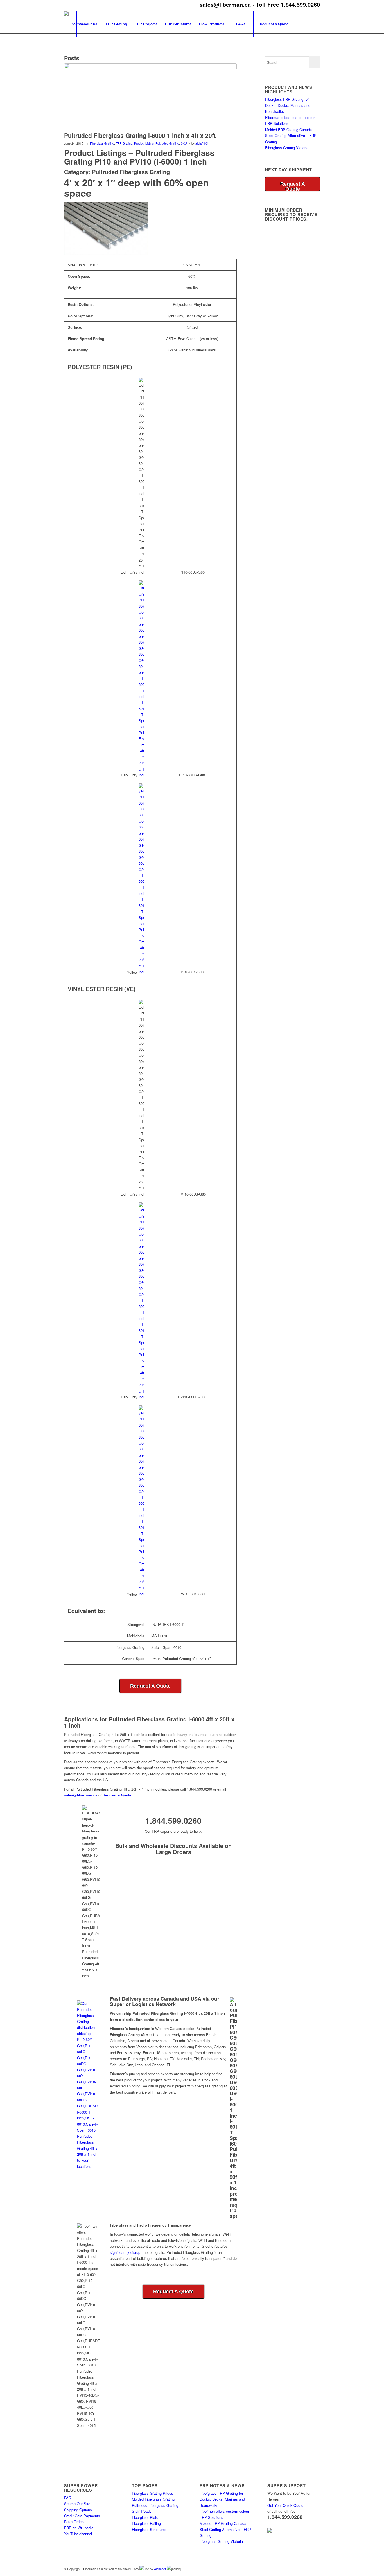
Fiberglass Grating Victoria (287, 148)
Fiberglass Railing (146, 2523)
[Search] (307, 24)
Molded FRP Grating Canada (288, 130)
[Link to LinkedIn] (299, 2568)
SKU (184, 143)
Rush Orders (74, 2522)
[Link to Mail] (316, 2568)
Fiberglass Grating (102, 143)
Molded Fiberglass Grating (153, 2499)
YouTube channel (78, 2534)
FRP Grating (124, 143)
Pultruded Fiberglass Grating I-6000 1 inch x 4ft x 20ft (140, 135)
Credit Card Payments (82, 2516)
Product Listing (144, 143)
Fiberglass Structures (149, 2529)
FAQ (68, 2498)
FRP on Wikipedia (79, 2528)
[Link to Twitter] (307, 2568)
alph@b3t (202, 143)
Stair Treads (142, 2511)
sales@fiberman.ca (225, 4)
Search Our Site (77, 2504)
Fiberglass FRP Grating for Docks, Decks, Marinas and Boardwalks (288, 105)
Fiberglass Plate (145, 2517)
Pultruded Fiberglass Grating (155, 2505)
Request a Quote (117, 1795)
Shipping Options (78, 2510)
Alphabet (160, 2569)
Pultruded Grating (167, 143)
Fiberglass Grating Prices (153, 2493)
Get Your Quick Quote (285, 2505)
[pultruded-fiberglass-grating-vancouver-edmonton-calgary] (150, 96)
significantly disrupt (126, 2252)
